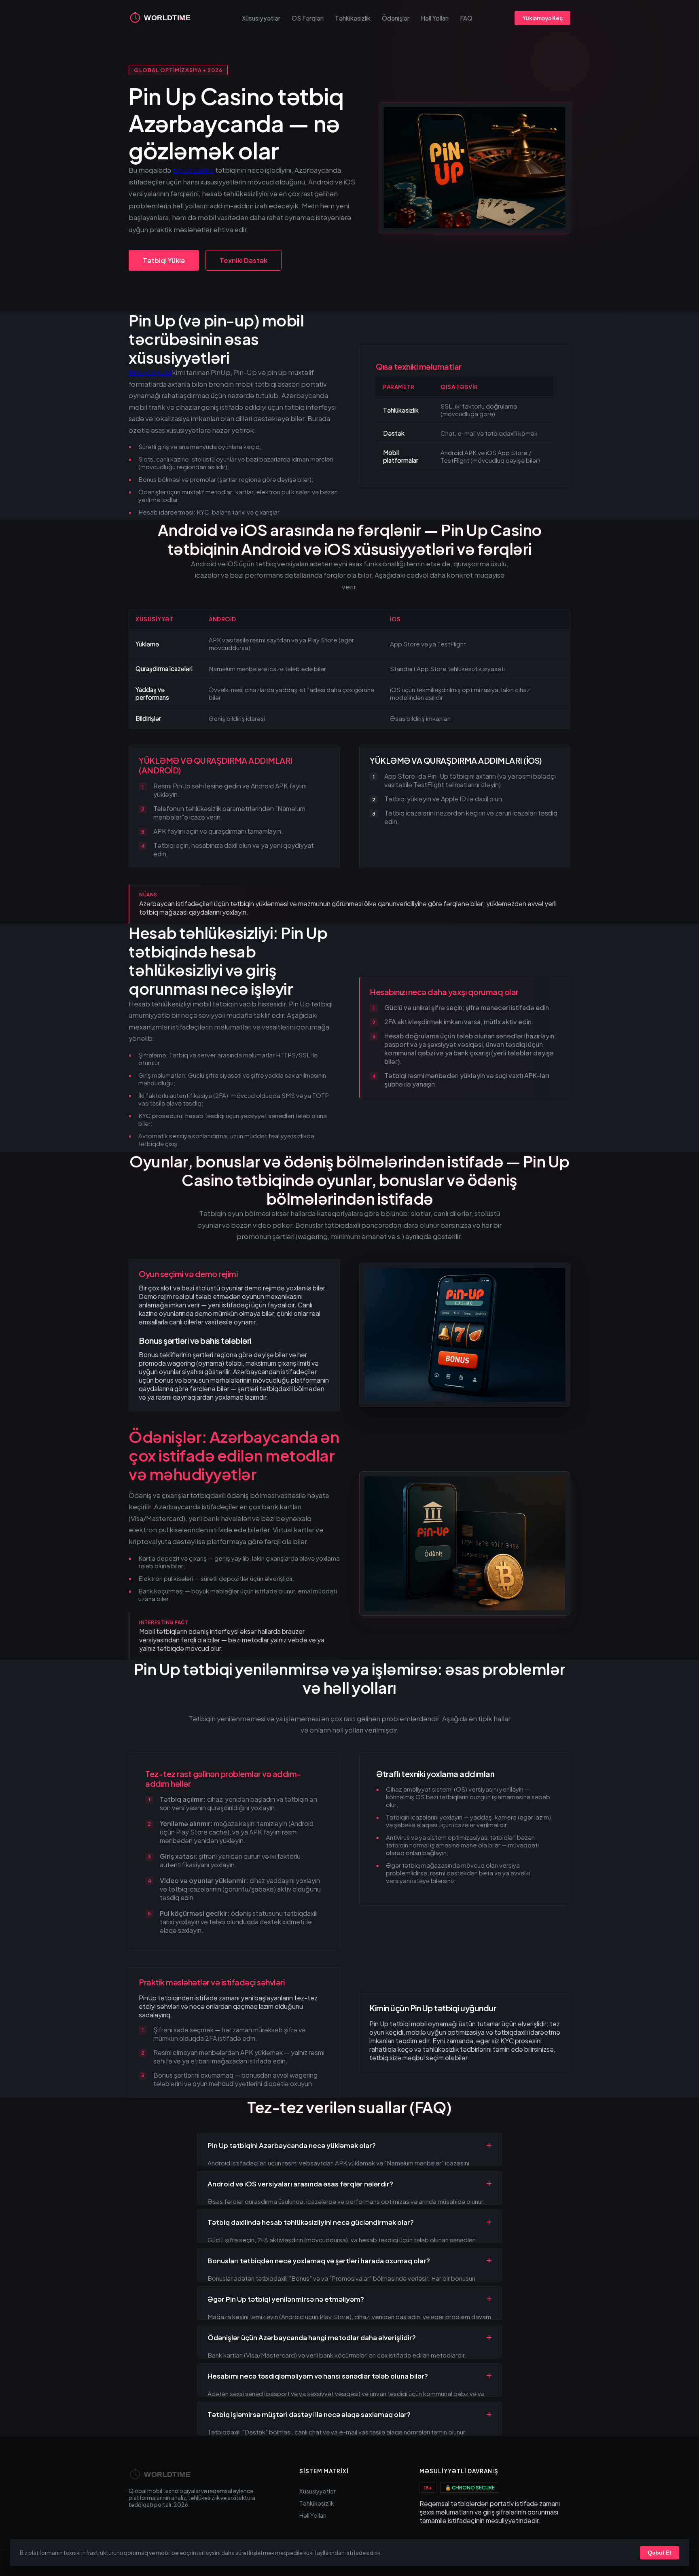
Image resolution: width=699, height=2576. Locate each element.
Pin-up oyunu (150, 372)
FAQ (466, 18)
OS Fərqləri (308, 18)
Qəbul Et (660, 2553)
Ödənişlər (396, 18)
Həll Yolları (435, 18)
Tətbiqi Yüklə (164, 260)
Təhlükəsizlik (353, 18)
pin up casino (193, 170)
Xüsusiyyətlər (261, 18)
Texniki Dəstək (244, 260)
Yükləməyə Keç (542, 18)
